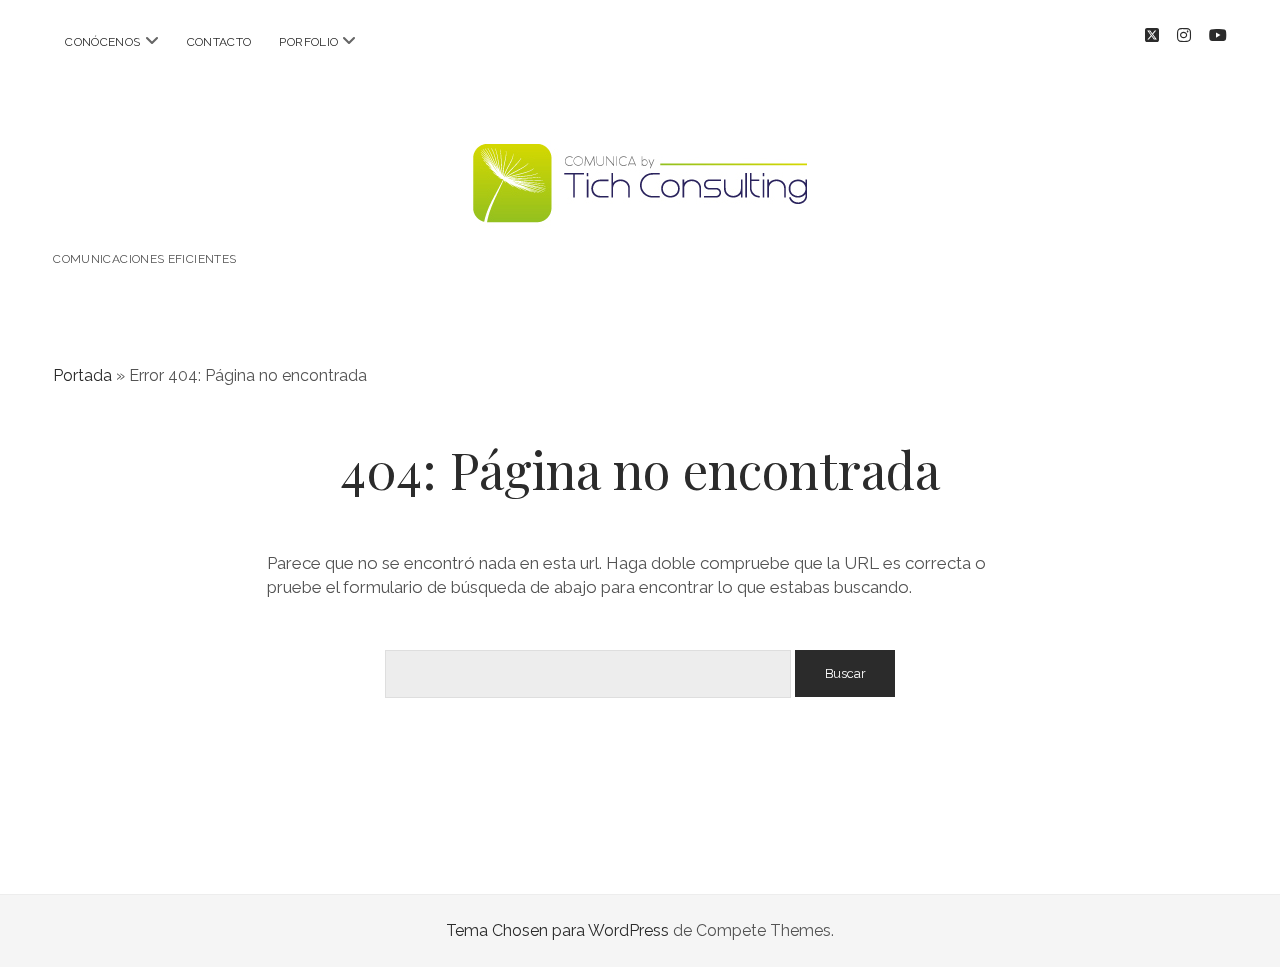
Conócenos (102, 42)
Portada (82, 375)
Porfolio (308, 42)
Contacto (219, 42)
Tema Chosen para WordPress (557, 930)
